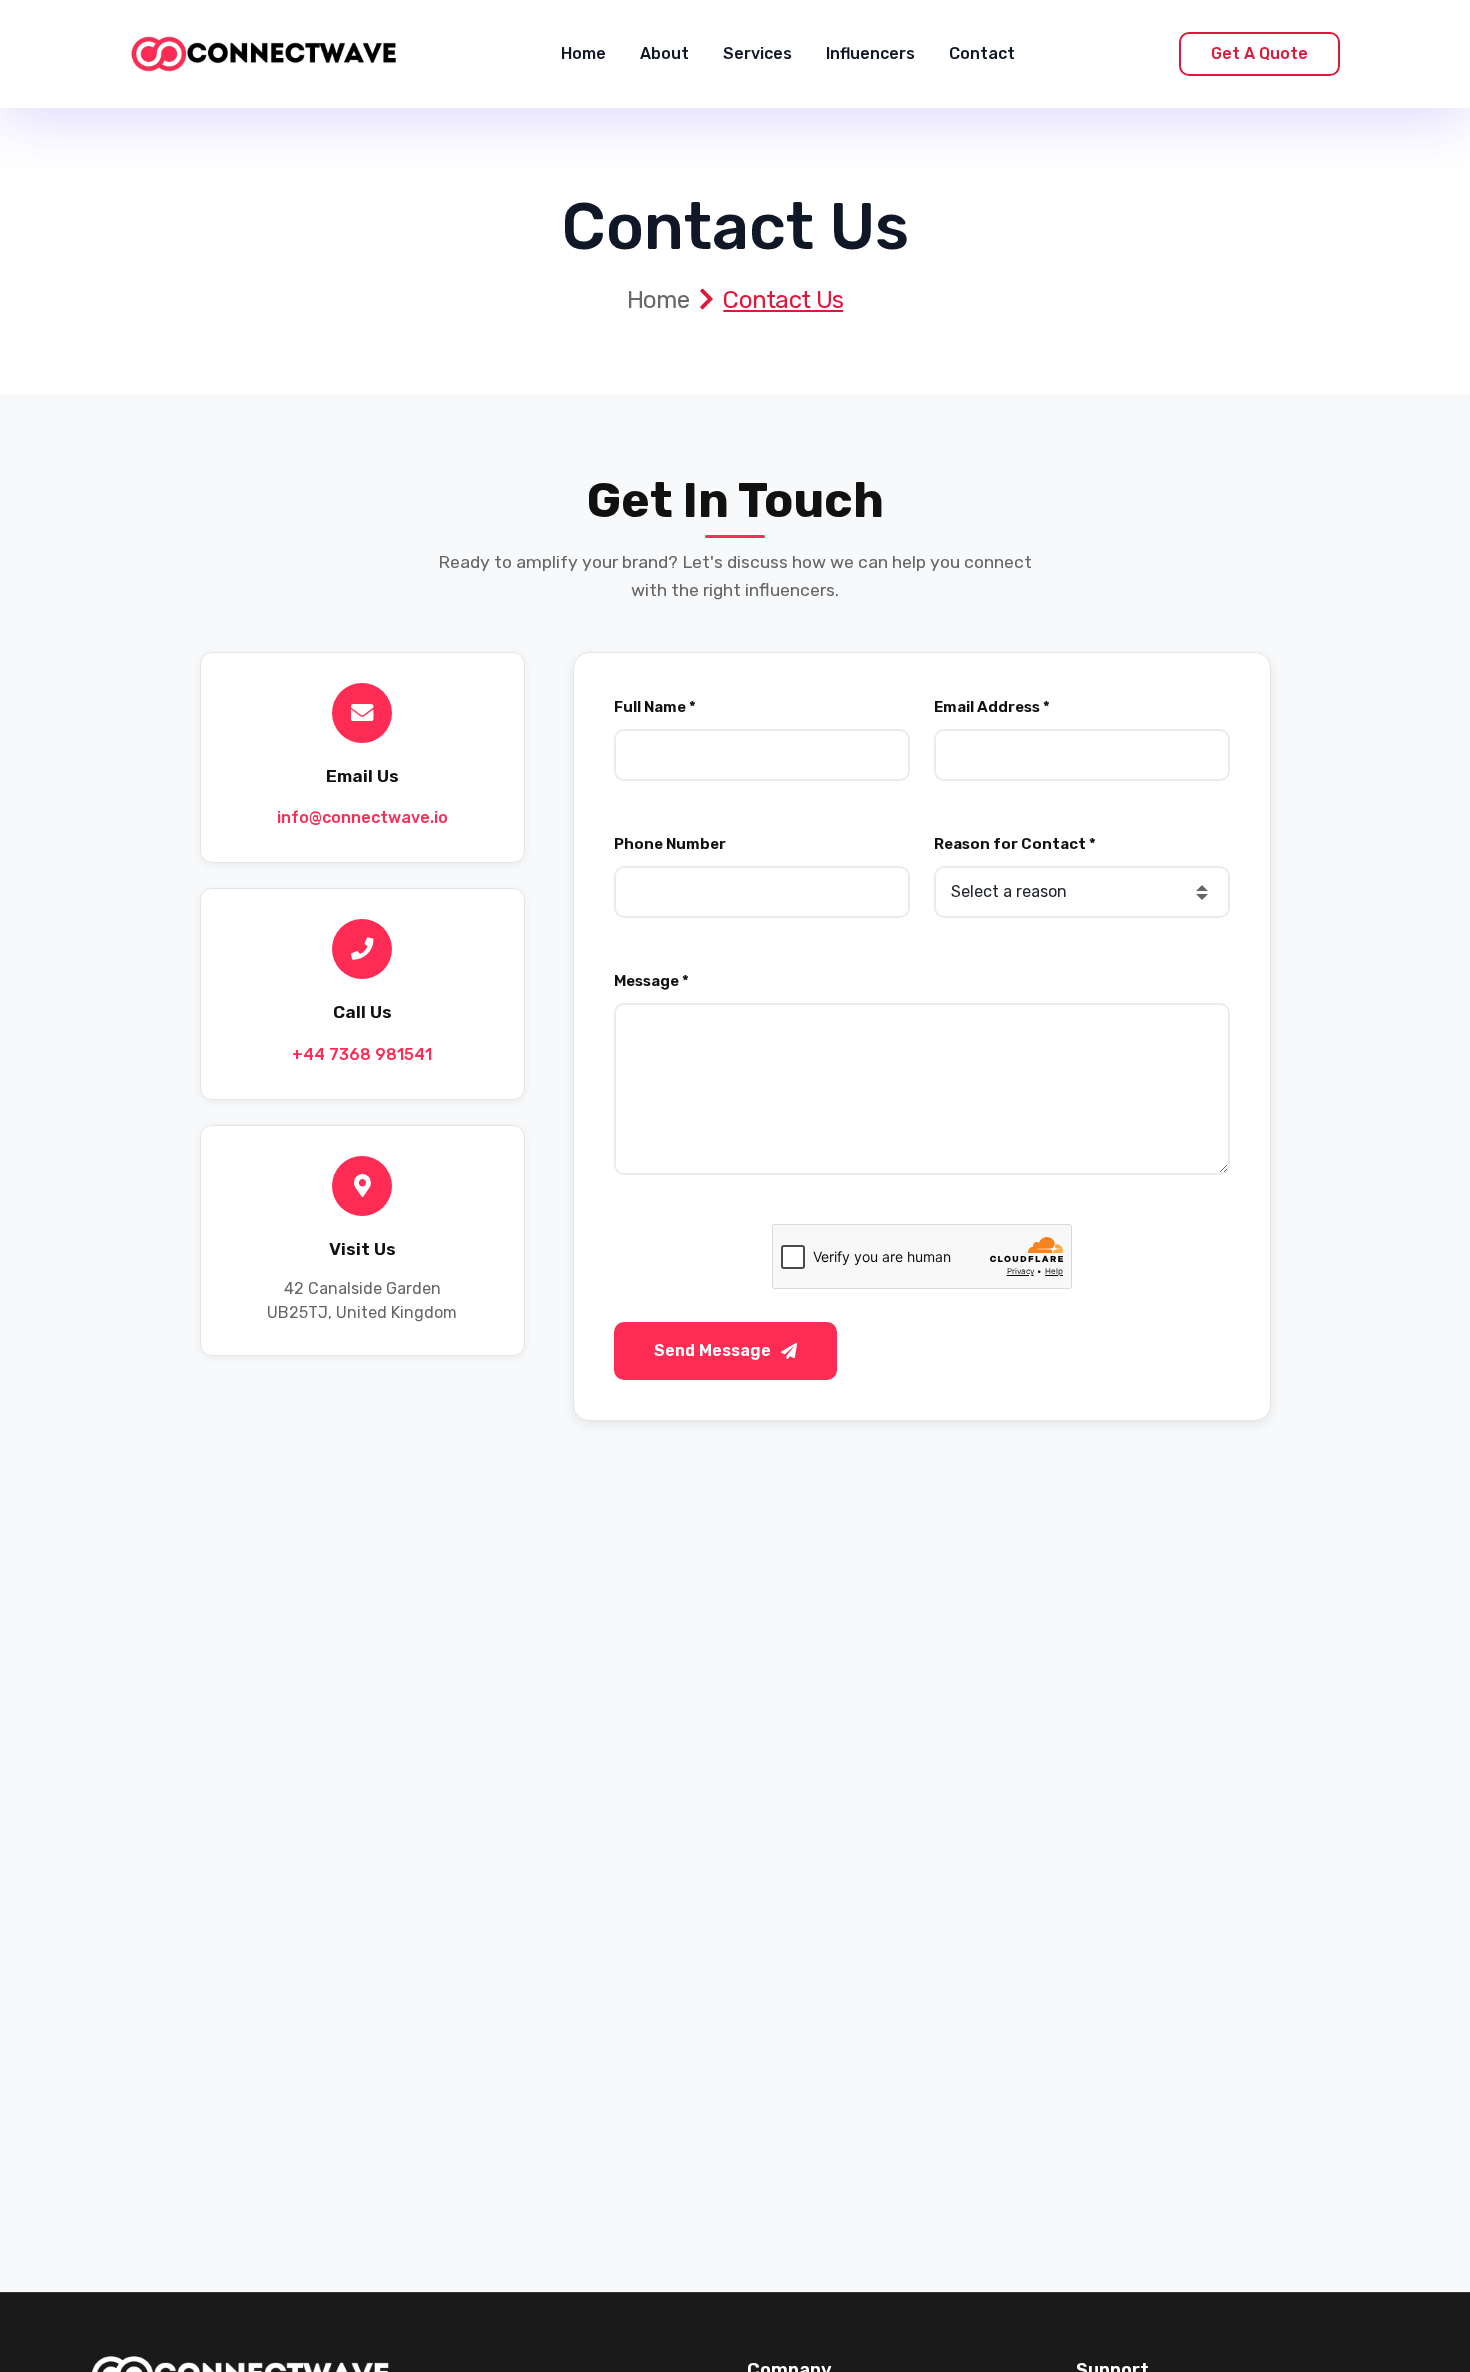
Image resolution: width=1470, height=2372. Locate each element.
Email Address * (992, 707)
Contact (982, 53)
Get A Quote (1259, 53)
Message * (651, 981)
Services (757, 53)
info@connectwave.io (362, 817)
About (664, 53)
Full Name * (655, 707)
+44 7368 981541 (362, 1054)
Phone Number (670, 844)
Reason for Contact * (1015, 844)
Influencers (870, 53)
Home (583, 53)
